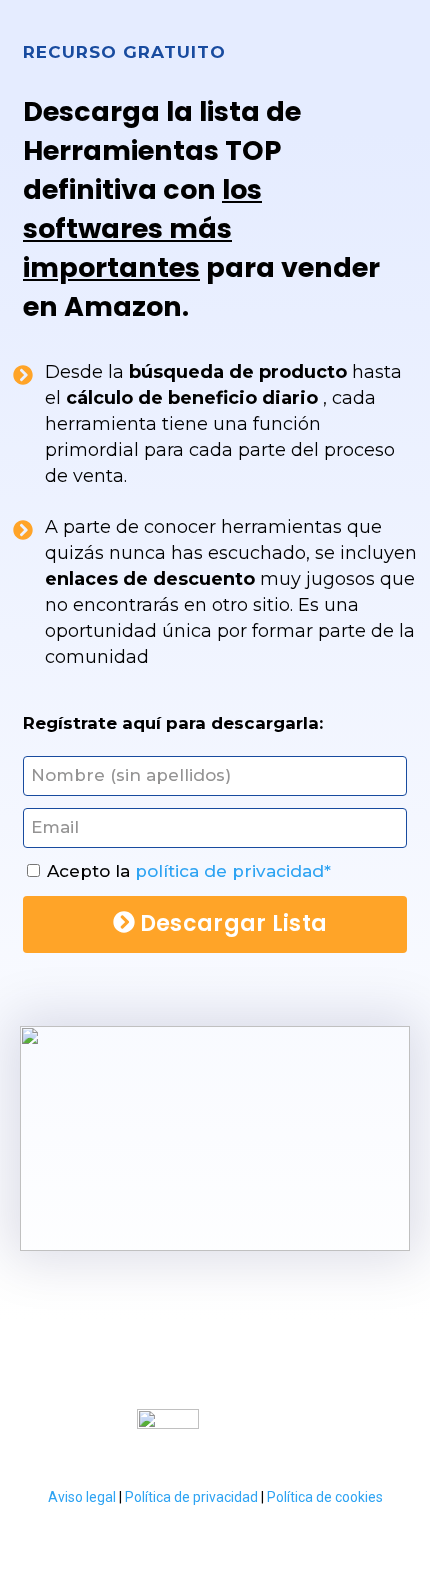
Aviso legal (83, 1497)
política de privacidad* (233, 871)
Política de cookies (325, 1497)
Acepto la (189, 871)
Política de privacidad (191, 1497)
